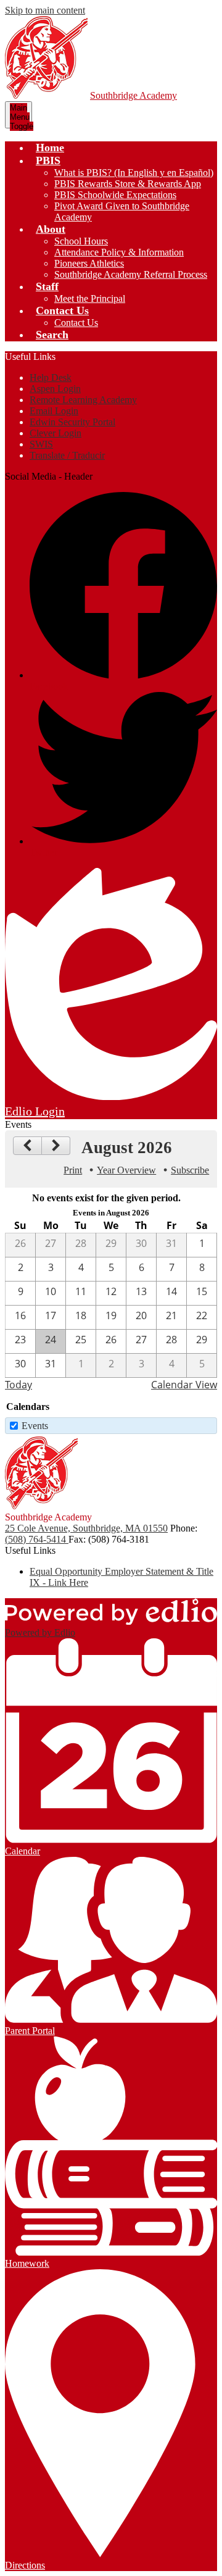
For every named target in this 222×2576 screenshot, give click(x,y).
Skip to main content (45, 10)
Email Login (54, 411)
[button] (48, 160)
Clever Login (55, 433)
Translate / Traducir (67, 455)
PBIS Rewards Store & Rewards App (128, 184)
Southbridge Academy (134, 95)
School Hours (81, 241)
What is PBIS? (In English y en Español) (134, 173)
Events (35, 1426)
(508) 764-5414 (37, 1539)
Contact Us (76, 323)
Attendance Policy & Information (119, 252)
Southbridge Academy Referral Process (131, 274)
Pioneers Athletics (89, 263)
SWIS (41, 444)
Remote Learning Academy (83, 400)
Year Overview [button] (126, 1170)
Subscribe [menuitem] (190, 1170)
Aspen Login (55, 389)
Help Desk (51, 377)
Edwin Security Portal (72, 422)
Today (18, 1385)
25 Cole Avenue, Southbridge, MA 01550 (86, 1528)
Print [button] (73, 1170)
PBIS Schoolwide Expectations (115, 195)
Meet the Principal (90, 298)
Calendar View (184, 1385)
